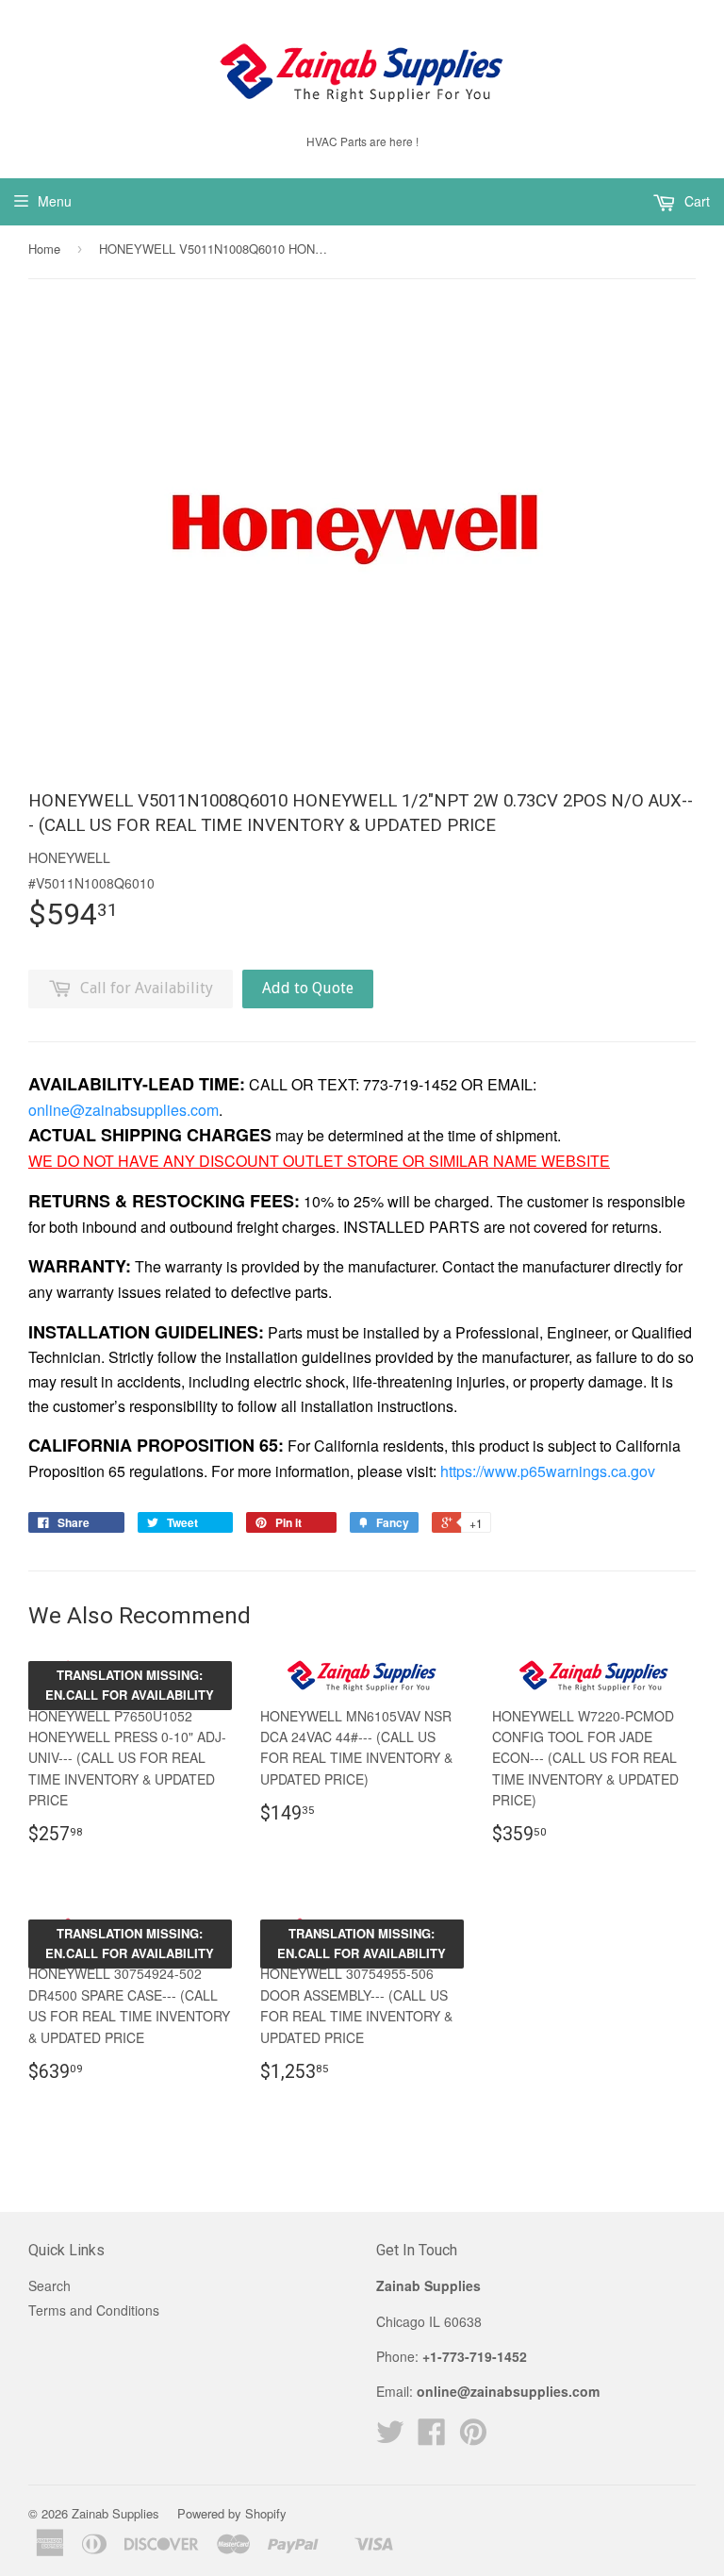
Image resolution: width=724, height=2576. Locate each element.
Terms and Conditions (94, 2310)
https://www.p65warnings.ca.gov (548, 1471)
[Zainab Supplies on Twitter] (390, 2437)
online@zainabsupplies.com (123, 1110)
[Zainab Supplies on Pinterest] (473, 2437)
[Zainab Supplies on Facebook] (432, 2437)
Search (49, 2285)
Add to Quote (308, 988)
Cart (695, 201)
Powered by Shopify (232, 2513)
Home (44, 249)
